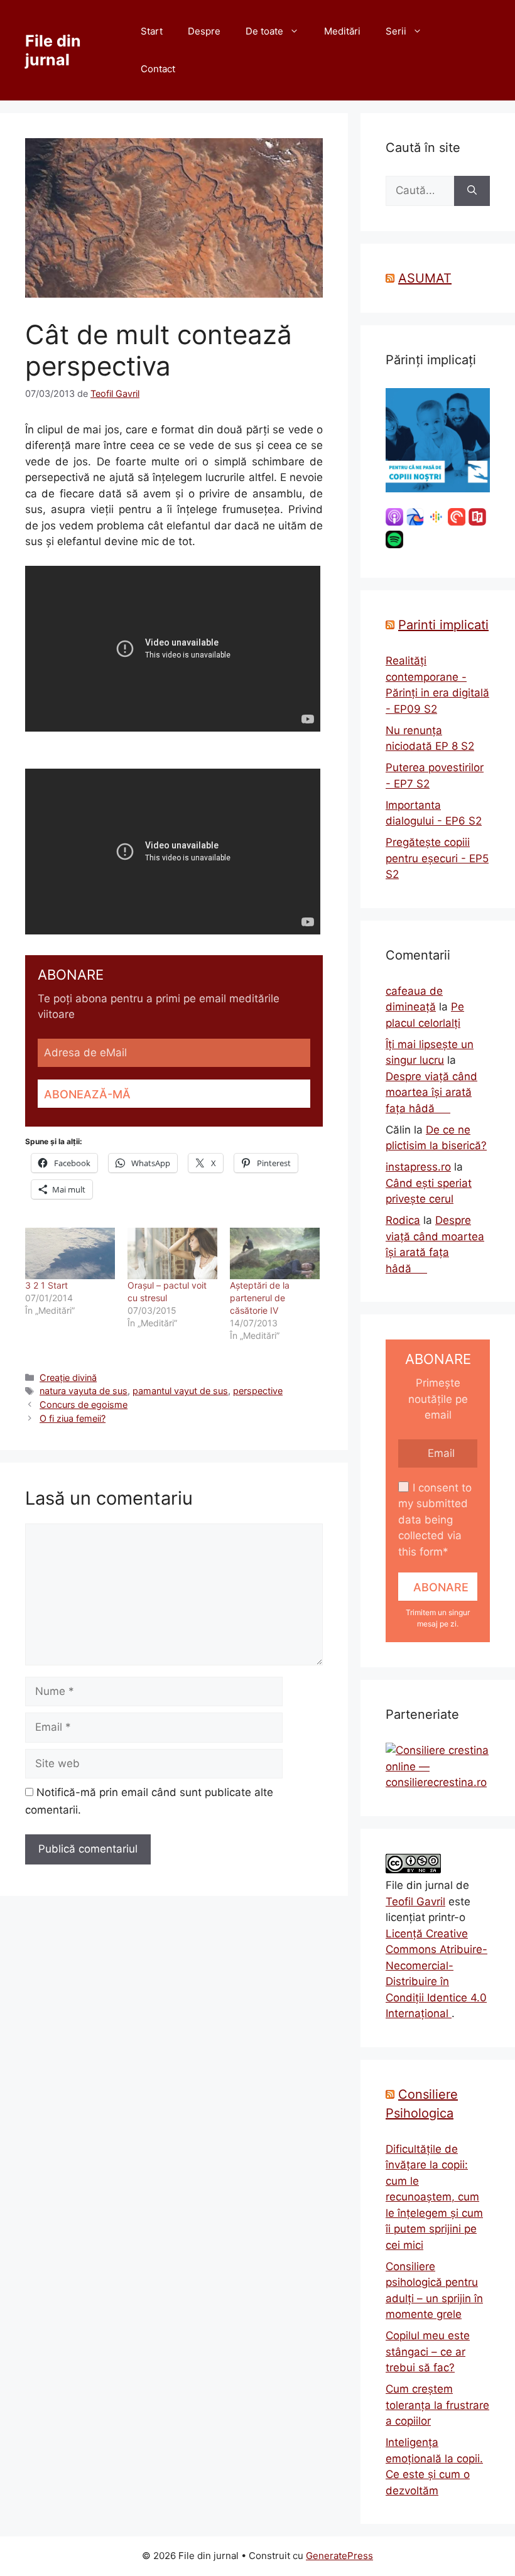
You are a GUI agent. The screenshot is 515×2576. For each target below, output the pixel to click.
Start (152, 31)
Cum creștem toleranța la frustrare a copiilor (437, 2405)
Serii (396, 31)
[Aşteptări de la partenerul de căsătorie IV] (275, 1253)
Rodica (403, 1220)
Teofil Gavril (415, 1902)
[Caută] (472, 191)
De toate (264, 31)
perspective (258, 1391)
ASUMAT (425, 278)
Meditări (342, 31)
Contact (158, 69)
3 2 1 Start (46, 1285)
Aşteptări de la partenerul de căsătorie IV (260, 1298)
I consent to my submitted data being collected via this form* (435, 1520)
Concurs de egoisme (84, 1404)
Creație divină (68, 1377)
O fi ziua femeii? (73, 1418)
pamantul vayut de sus (180, 1391)
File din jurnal (53, 50)
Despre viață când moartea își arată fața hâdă (431, 1092)
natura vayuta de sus (84, 1391)
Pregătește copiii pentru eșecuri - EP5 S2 (437, 858)
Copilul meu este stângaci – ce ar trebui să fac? (428, 2351)
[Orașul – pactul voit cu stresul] (172, 1253)
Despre (204, 31)
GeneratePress (339, 2556)
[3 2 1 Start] (70, 1253)
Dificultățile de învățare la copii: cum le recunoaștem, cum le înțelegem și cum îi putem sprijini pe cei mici (434, 2197)
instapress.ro (418, 1167)
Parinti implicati (443, 625)
